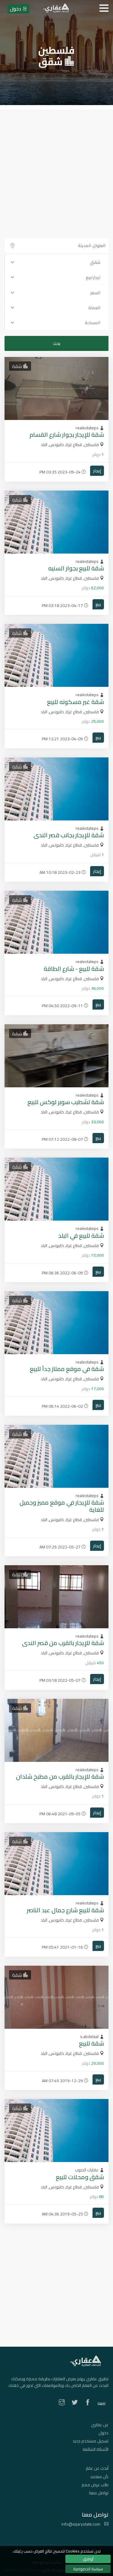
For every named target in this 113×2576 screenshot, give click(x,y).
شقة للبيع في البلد (81, 1235)
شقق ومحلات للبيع (80, 2177)
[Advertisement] (56, 170)
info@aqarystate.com (81, 2524)
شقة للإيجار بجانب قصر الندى (69, 835)
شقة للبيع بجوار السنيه (76, 568)
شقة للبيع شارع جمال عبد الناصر (65, 1910)
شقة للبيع (91, 2043)
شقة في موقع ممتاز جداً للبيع (67, 1369)
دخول (104, 2433)
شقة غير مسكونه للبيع (75, 702)
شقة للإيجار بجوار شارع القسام (67, 435)
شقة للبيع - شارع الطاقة (74, 969)
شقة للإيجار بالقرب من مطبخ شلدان (60, 1776)
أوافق (88, 2559)
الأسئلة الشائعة (96, 2449)
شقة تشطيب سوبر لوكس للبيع (66, 1102)
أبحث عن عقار (97, 2468)
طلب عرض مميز (95, 2485)
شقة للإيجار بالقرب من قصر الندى (63, 1643)
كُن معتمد (99, 2477)
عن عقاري (100, 2425)
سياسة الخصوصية (88, 2569)
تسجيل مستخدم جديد (91, 2441)
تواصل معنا (99, 2493)
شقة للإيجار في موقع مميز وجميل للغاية (62, 1506)
